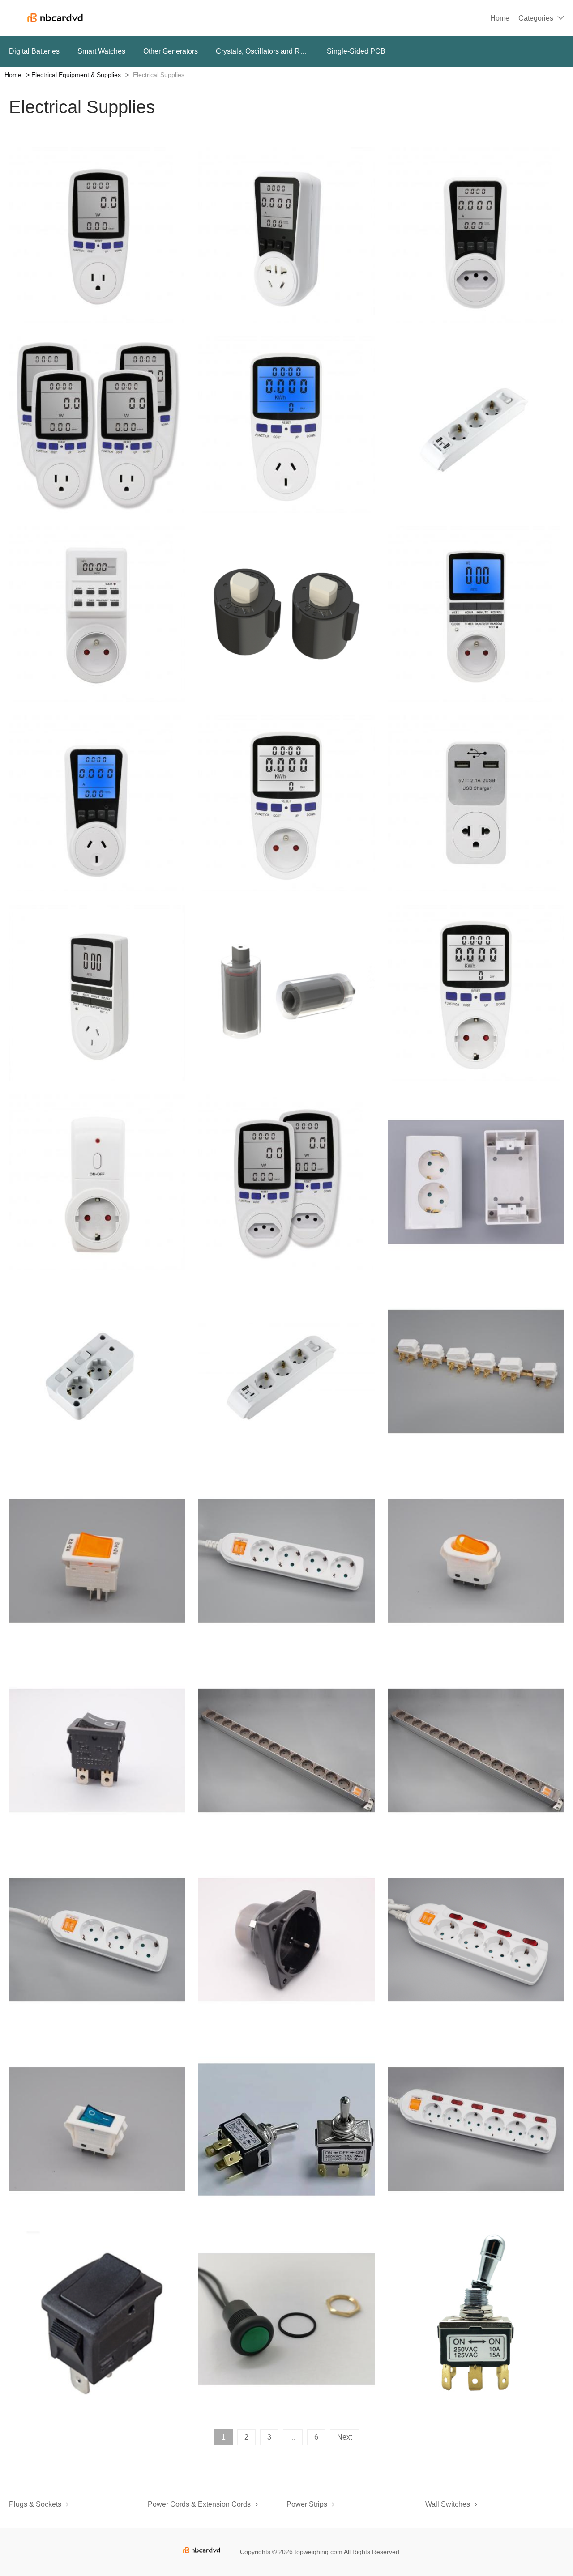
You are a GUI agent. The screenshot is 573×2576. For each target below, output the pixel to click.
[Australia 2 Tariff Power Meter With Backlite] (286, 424)
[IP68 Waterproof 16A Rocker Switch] (97, 2319)
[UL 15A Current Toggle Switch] (286, 2129)
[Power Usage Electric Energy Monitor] (476, 235)
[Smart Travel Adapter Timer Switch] (97, 993)
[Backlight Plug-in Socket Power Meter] (286, 235)
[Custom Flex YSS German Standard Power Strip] (97, 1372)
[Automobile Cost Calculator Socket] (97, 424)
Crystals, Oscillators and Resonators (262, 51)
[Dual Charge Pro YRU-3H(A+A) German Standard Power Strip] (476, 424)
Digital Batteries (34, 51)
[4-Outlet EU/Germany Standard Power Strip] (286, 1561)
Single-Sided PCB (356, 51)
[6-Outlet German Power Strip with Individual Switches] (476, 2129)
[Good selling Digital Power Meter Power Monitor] (286, 803)
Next (344, 2437)
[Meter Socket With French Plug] (97, 614)
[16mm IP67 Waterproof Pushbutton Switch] (286, 2319)
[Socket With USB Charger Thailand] (476, 803)
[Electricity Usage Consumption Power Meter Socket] (476, 993)
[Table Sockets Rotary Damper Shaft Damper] (286, 614)
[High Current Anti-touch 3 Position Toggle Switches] (476, 2319)
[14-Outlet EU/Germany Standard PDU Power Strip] (286, 1751)
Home (500, 18)
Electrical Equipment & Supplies (76, 75)
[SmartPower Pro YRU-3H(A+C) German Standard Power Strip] (286, 1372)
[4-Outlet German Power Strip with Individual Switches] (476, 1940)
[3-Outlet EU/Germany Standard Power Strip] (97, 1940)
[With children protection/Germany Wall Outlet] (286, 1940)
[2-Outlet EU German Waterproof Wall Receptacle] (476, 1182)
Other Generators (171, 51)
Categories (536, 18)
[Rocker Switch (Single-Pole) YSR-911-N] (97, 2129)
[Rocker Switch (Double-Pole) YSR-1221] (97, 1751)
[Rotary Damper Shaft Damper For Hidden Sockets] (286, 993)
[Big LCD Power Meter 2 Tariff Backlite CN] (97, 803)
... (293, 2437)
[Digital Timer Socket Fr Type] (476, 614)
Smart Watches (101, 51)
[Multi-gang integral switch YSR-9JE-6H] (476, 1372)
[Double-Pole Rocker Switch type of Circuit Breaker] (97, 1561)
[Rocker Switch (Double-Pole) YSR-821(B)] (476, 1561)
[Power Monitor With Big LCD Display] (97, 235)
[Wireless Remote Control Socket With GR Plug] (97, 1182)
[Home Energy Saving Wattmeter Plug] (286, 1182)
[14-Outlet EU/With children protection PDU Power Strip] (476, 1751)
